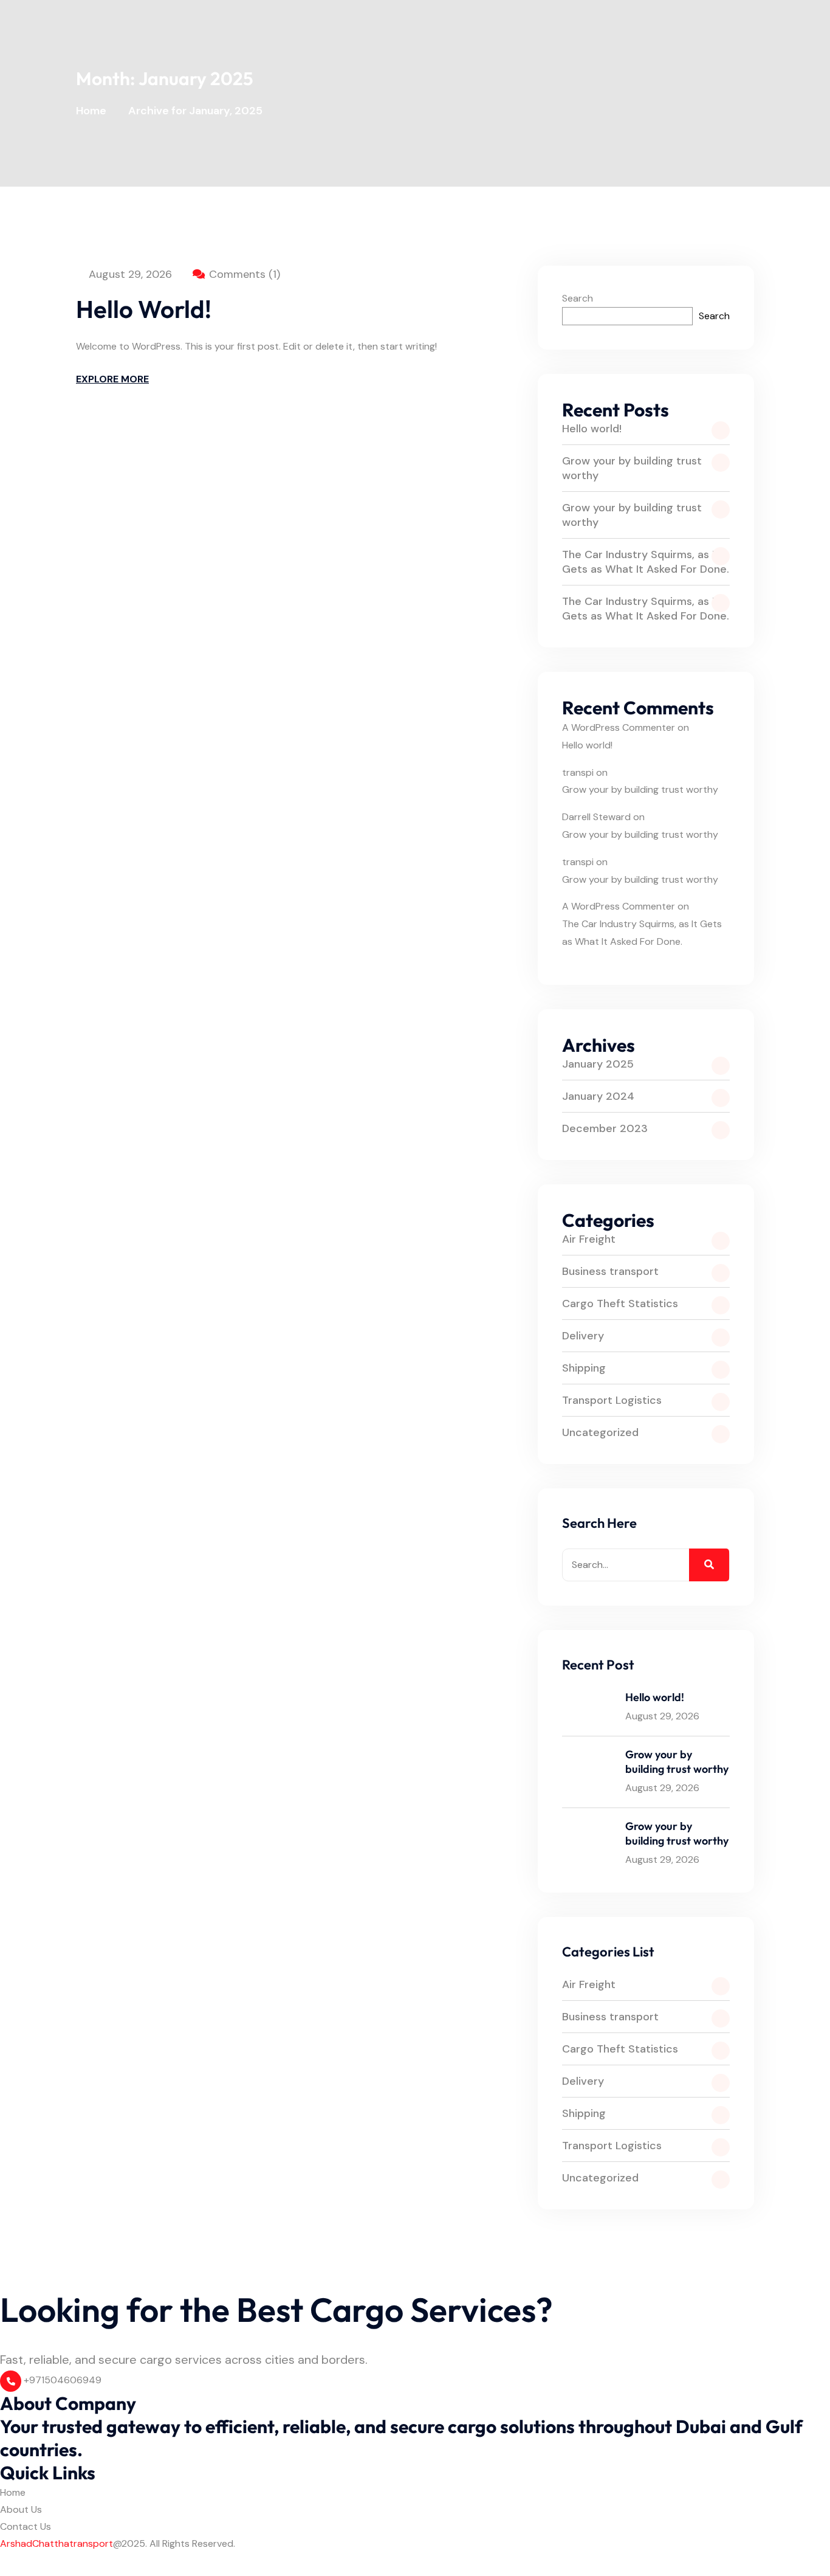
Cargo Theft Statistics (620, 1304)
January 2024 (598, 1096)
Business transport (610, 1271)
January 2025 (598, 1064)
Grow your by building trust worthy (632, 468)
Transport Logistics (612, 1400)
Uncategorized (600, 1432)
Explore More (112, 379)
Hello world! (144, 309)
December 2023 (605, 1128)
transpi (578, 772)
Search (578, 298)
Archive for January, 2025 (195, 111)
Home (94, 111)
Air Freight (589, 1239)
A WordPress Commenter (619, 727)
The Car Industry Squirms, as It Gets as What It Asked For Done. (646, 562)
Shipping (584, 1368)
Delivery (583, 1336)
